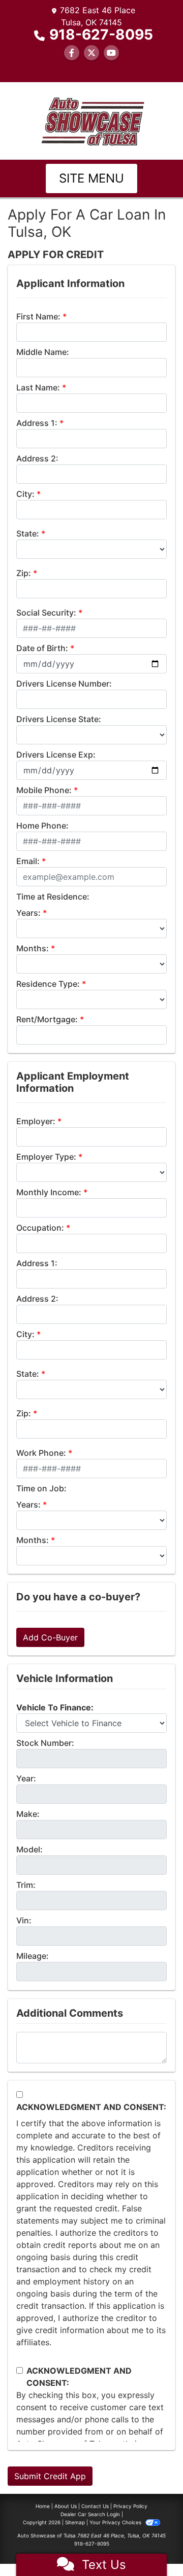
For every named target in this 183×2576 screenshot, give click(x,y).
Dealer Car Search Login (90, 2514)
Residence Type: (48, 984)
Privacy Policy (130, 2506)
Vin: (24, 1920)
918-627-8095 (101, 34)
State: (28, 533)
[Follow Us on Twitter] (91, 53)
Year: (26, 1778)
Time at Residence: (53, 897)
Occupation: (40, 1228)
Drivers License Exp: (56, 755)
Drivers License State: (59, 719)
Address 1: (37, 423)
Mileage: (33, 1956)
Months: (33, 948)
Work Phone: (41, 1453)
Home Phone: (42, 826)
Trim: (26, 1885)
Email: (28, 861)
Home (43, 2506)
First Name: (38, 316)
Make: (28, 1814)
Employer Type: (46, 1157)
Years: (28, 913)
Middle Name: (43, 352)
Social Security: (46, 613)
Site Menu (91, 178)
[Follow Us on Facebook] (72, 53)
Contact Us (95, 2506)
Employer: (36, 1121)
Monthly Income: (49, 1192)
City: (25, 494)
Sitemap (75, 2522)
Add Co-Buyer (50, 1637)
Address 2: (37, 458)
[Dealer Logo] (92, 120)
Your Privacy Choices (116, 2522)
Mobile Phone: (44, 790)
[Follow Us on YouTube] (111, 53)
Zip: (24, 573)
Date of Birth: (42, 648)
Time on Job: (41, 1488)
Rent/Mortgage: (47, 1019)
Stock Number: (45, 1743)
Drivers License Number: (64, 684)
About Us (66, 2506)
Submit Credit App (50, 2476)
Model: (29, 1849)
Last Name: (38, 387)
